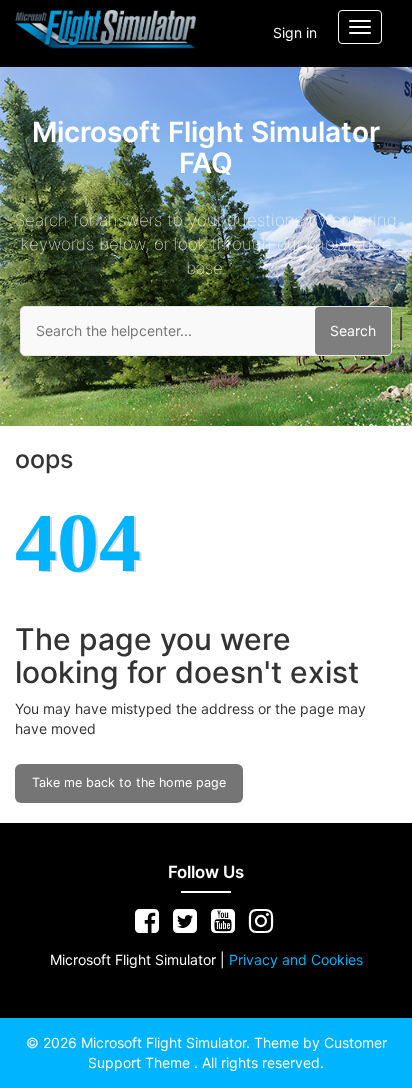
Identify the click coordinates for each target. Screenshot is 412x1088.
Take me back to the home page (129, 782)
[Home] (106, 28)
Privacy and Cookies (296, 959)
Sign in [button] (295, 32)
